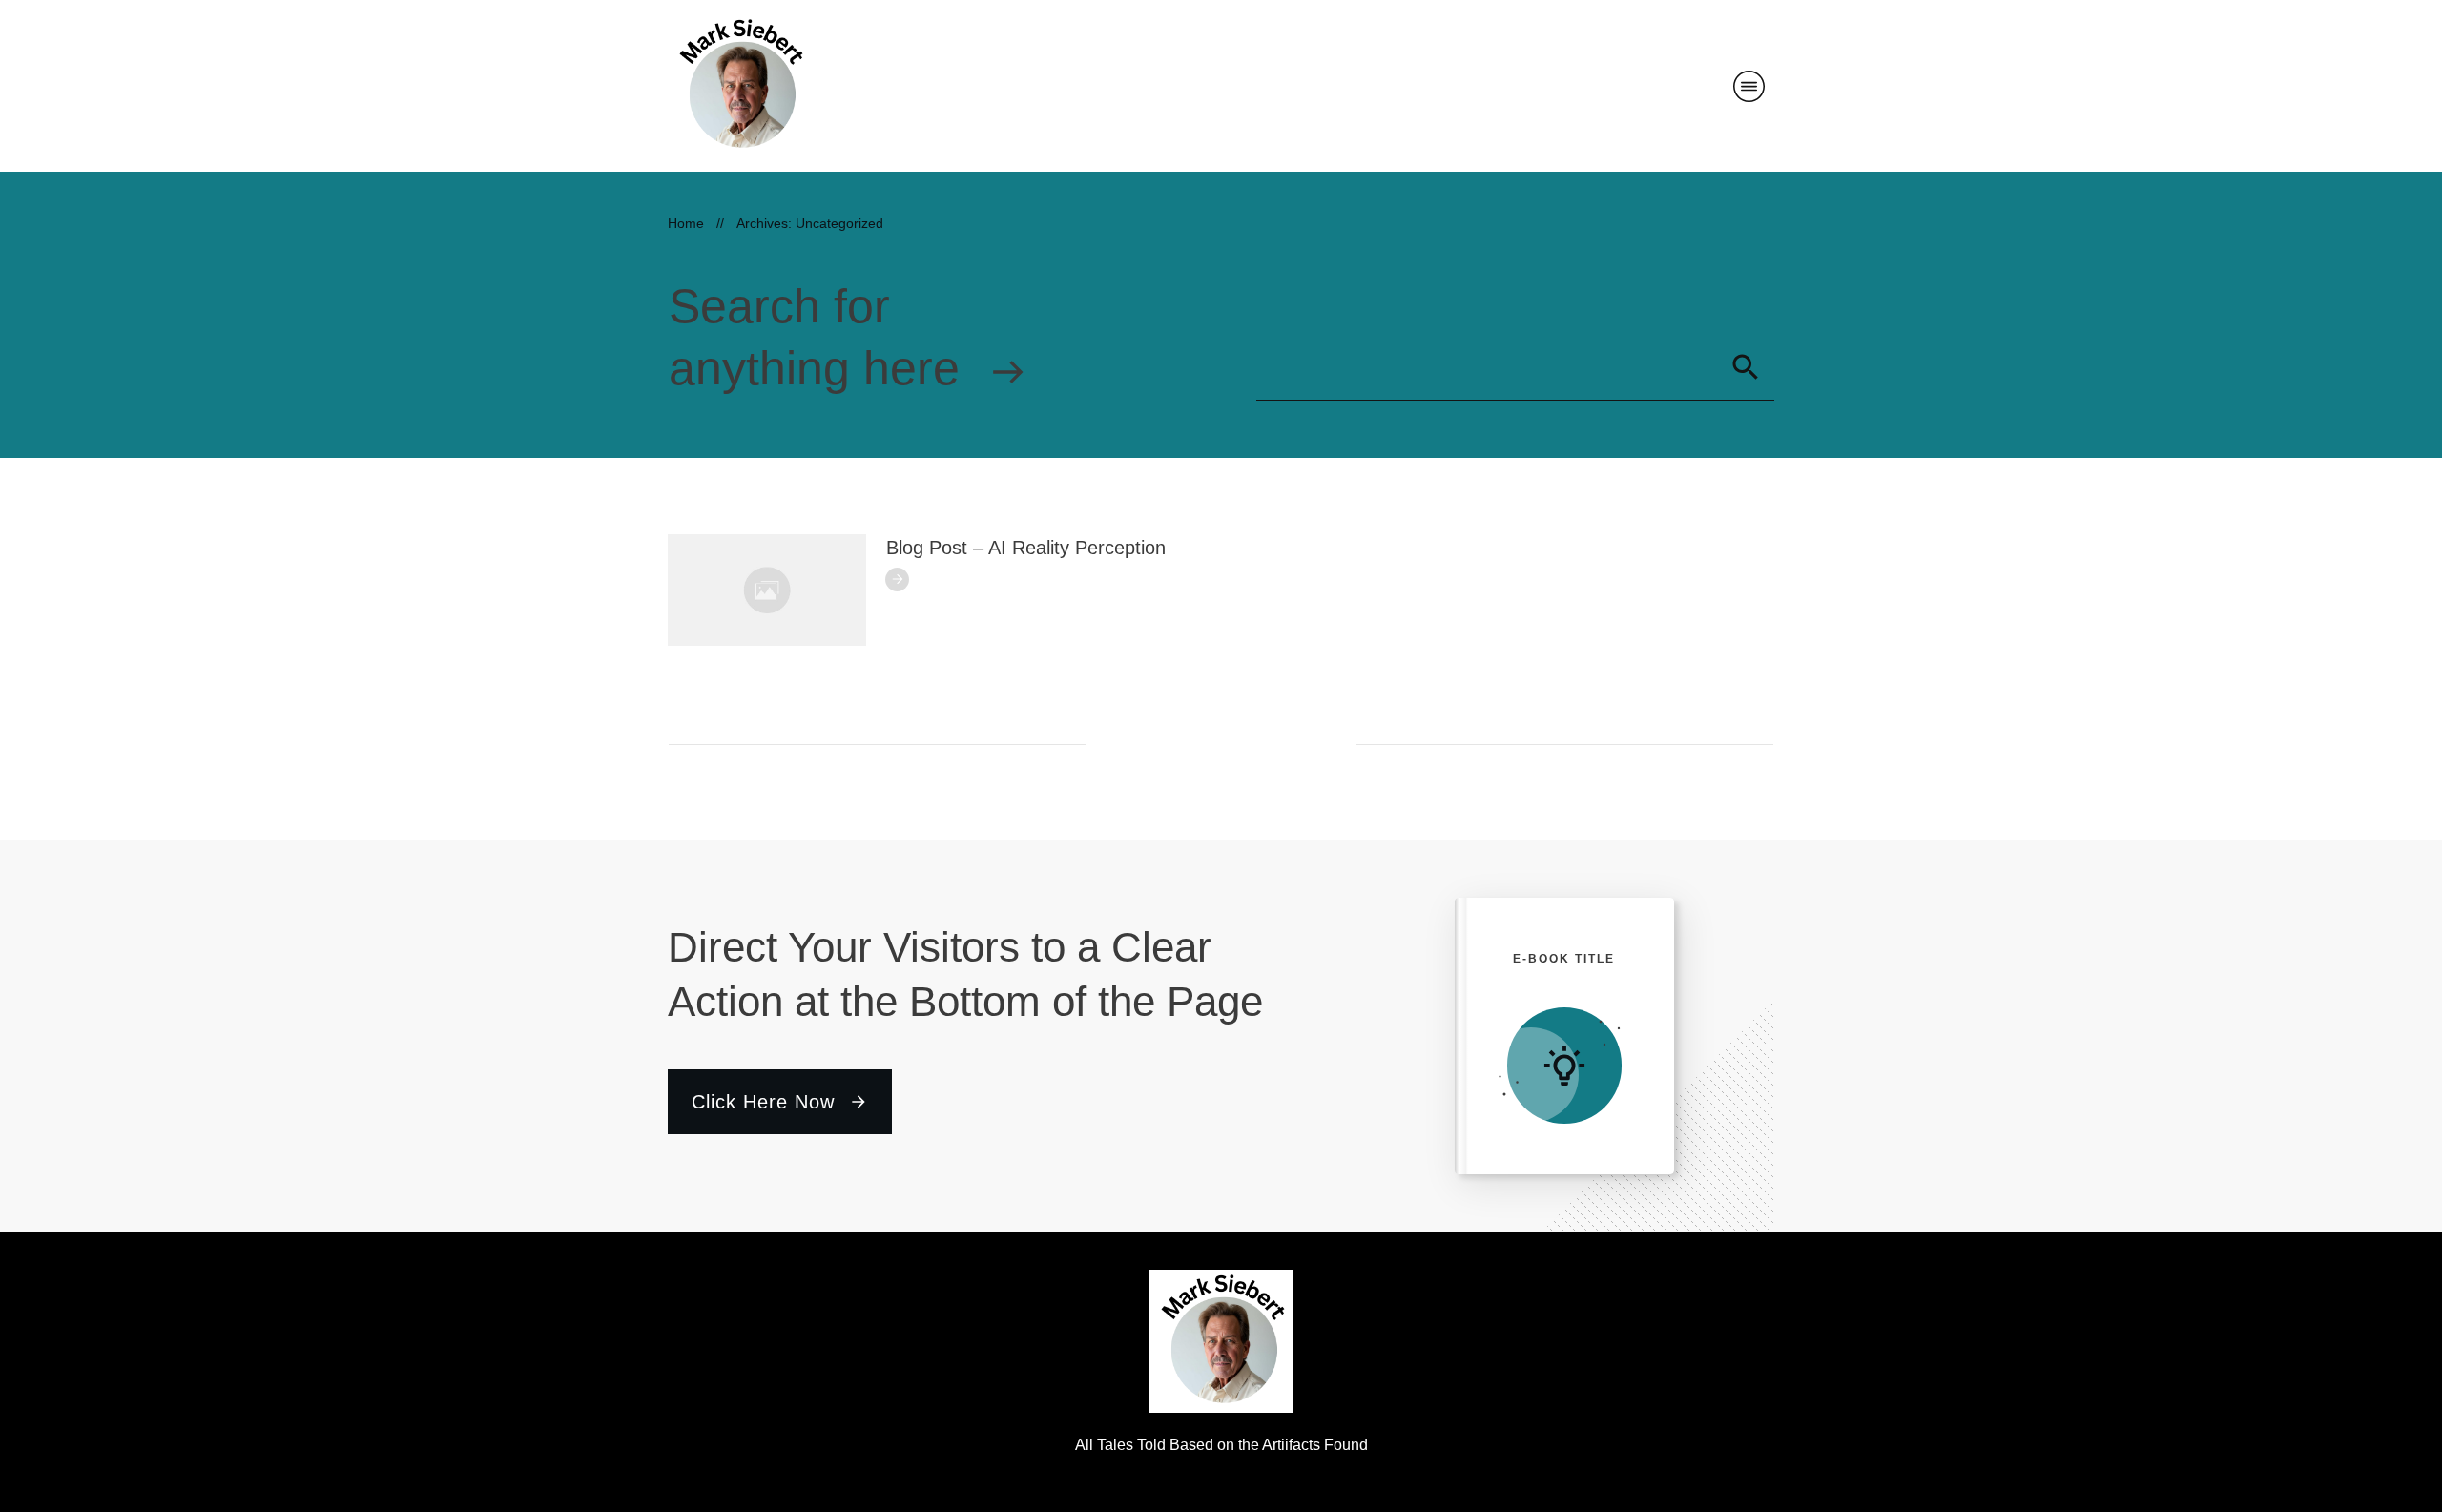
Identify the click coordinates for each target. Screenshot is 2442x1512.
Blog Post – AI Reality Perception (1026, 548)
